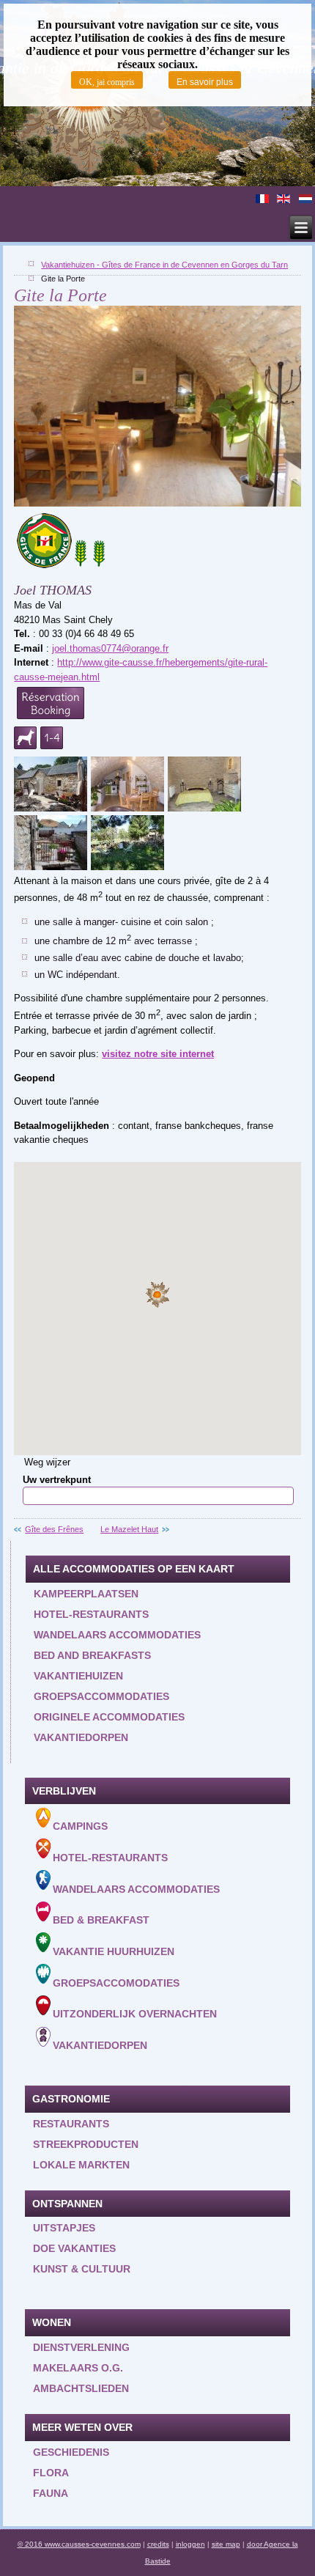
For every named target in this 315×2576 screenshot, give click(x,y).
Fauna (51, 2493)
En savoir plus (205, 82)
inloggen (190, 2544)
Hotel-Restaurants (110, 1858)
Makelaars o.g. (78, 2368)
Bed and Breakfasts (92, 1655)
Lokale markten (81, 2165)
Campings (80, 1826)
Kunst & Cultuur (82, 2269)
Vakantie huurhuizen (114, 1951)
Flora (51, 2473)
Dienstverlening (81, 2347)
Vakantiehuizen (78, 1676)
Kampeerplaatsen (86, 1594)
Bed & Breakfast (101, 1920)
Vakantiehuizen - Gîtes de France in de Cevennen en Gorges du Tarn (164, 265)
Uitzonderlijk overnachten (135, 2014)
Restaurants (71, 2124)
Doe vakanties (74, 2248)
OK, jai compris (107, 82)
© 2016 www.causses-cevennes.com (79, 2544)
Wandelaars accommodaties (117, 1635)
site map (226, 2544)
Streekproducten (86, 2144)
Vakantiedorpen (81, 1737)
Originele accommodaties (109, 1717)
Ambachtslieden (81, 2388)
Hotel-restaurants (91, 1614)
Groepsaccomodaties (116, 1982)
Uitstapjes (64, 2228)
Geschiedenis (71, 2452)
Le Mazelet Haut (129, 1529)
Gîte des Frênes (54, 1529)
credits (158, 2544)
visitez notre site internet (158, 1054)
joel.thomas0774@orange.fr (110, 648)
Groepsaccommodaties (101, 1696)
